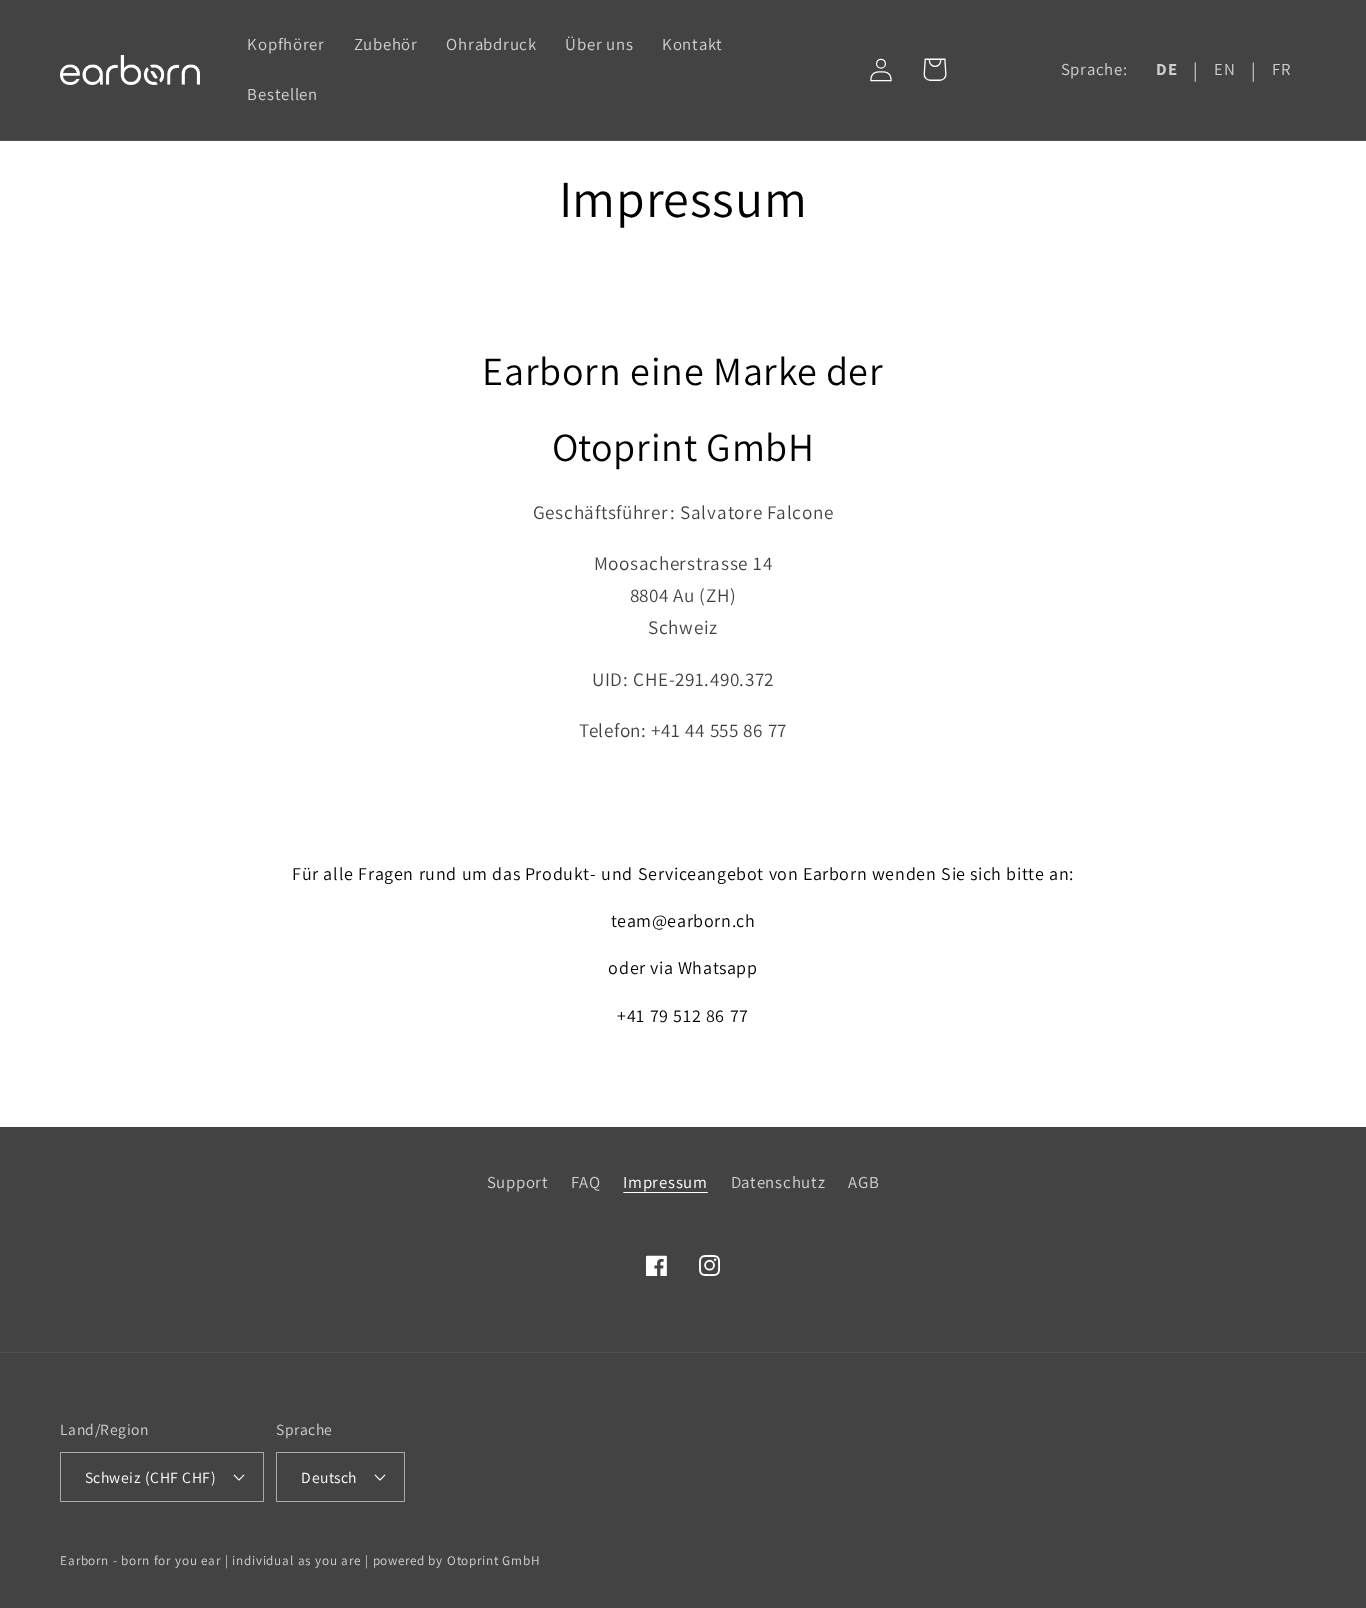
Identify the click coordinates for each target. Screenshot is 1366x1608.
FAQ (585, 1182)
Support (518, 1182)
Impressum (665, 1182)
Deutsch (328, 1477)
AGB (863, 1182)
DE (1166, 69)
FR (1281, 69)
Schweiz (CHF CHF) (150, 1477)
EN (1224, 69)
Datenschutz (778, 1182)
